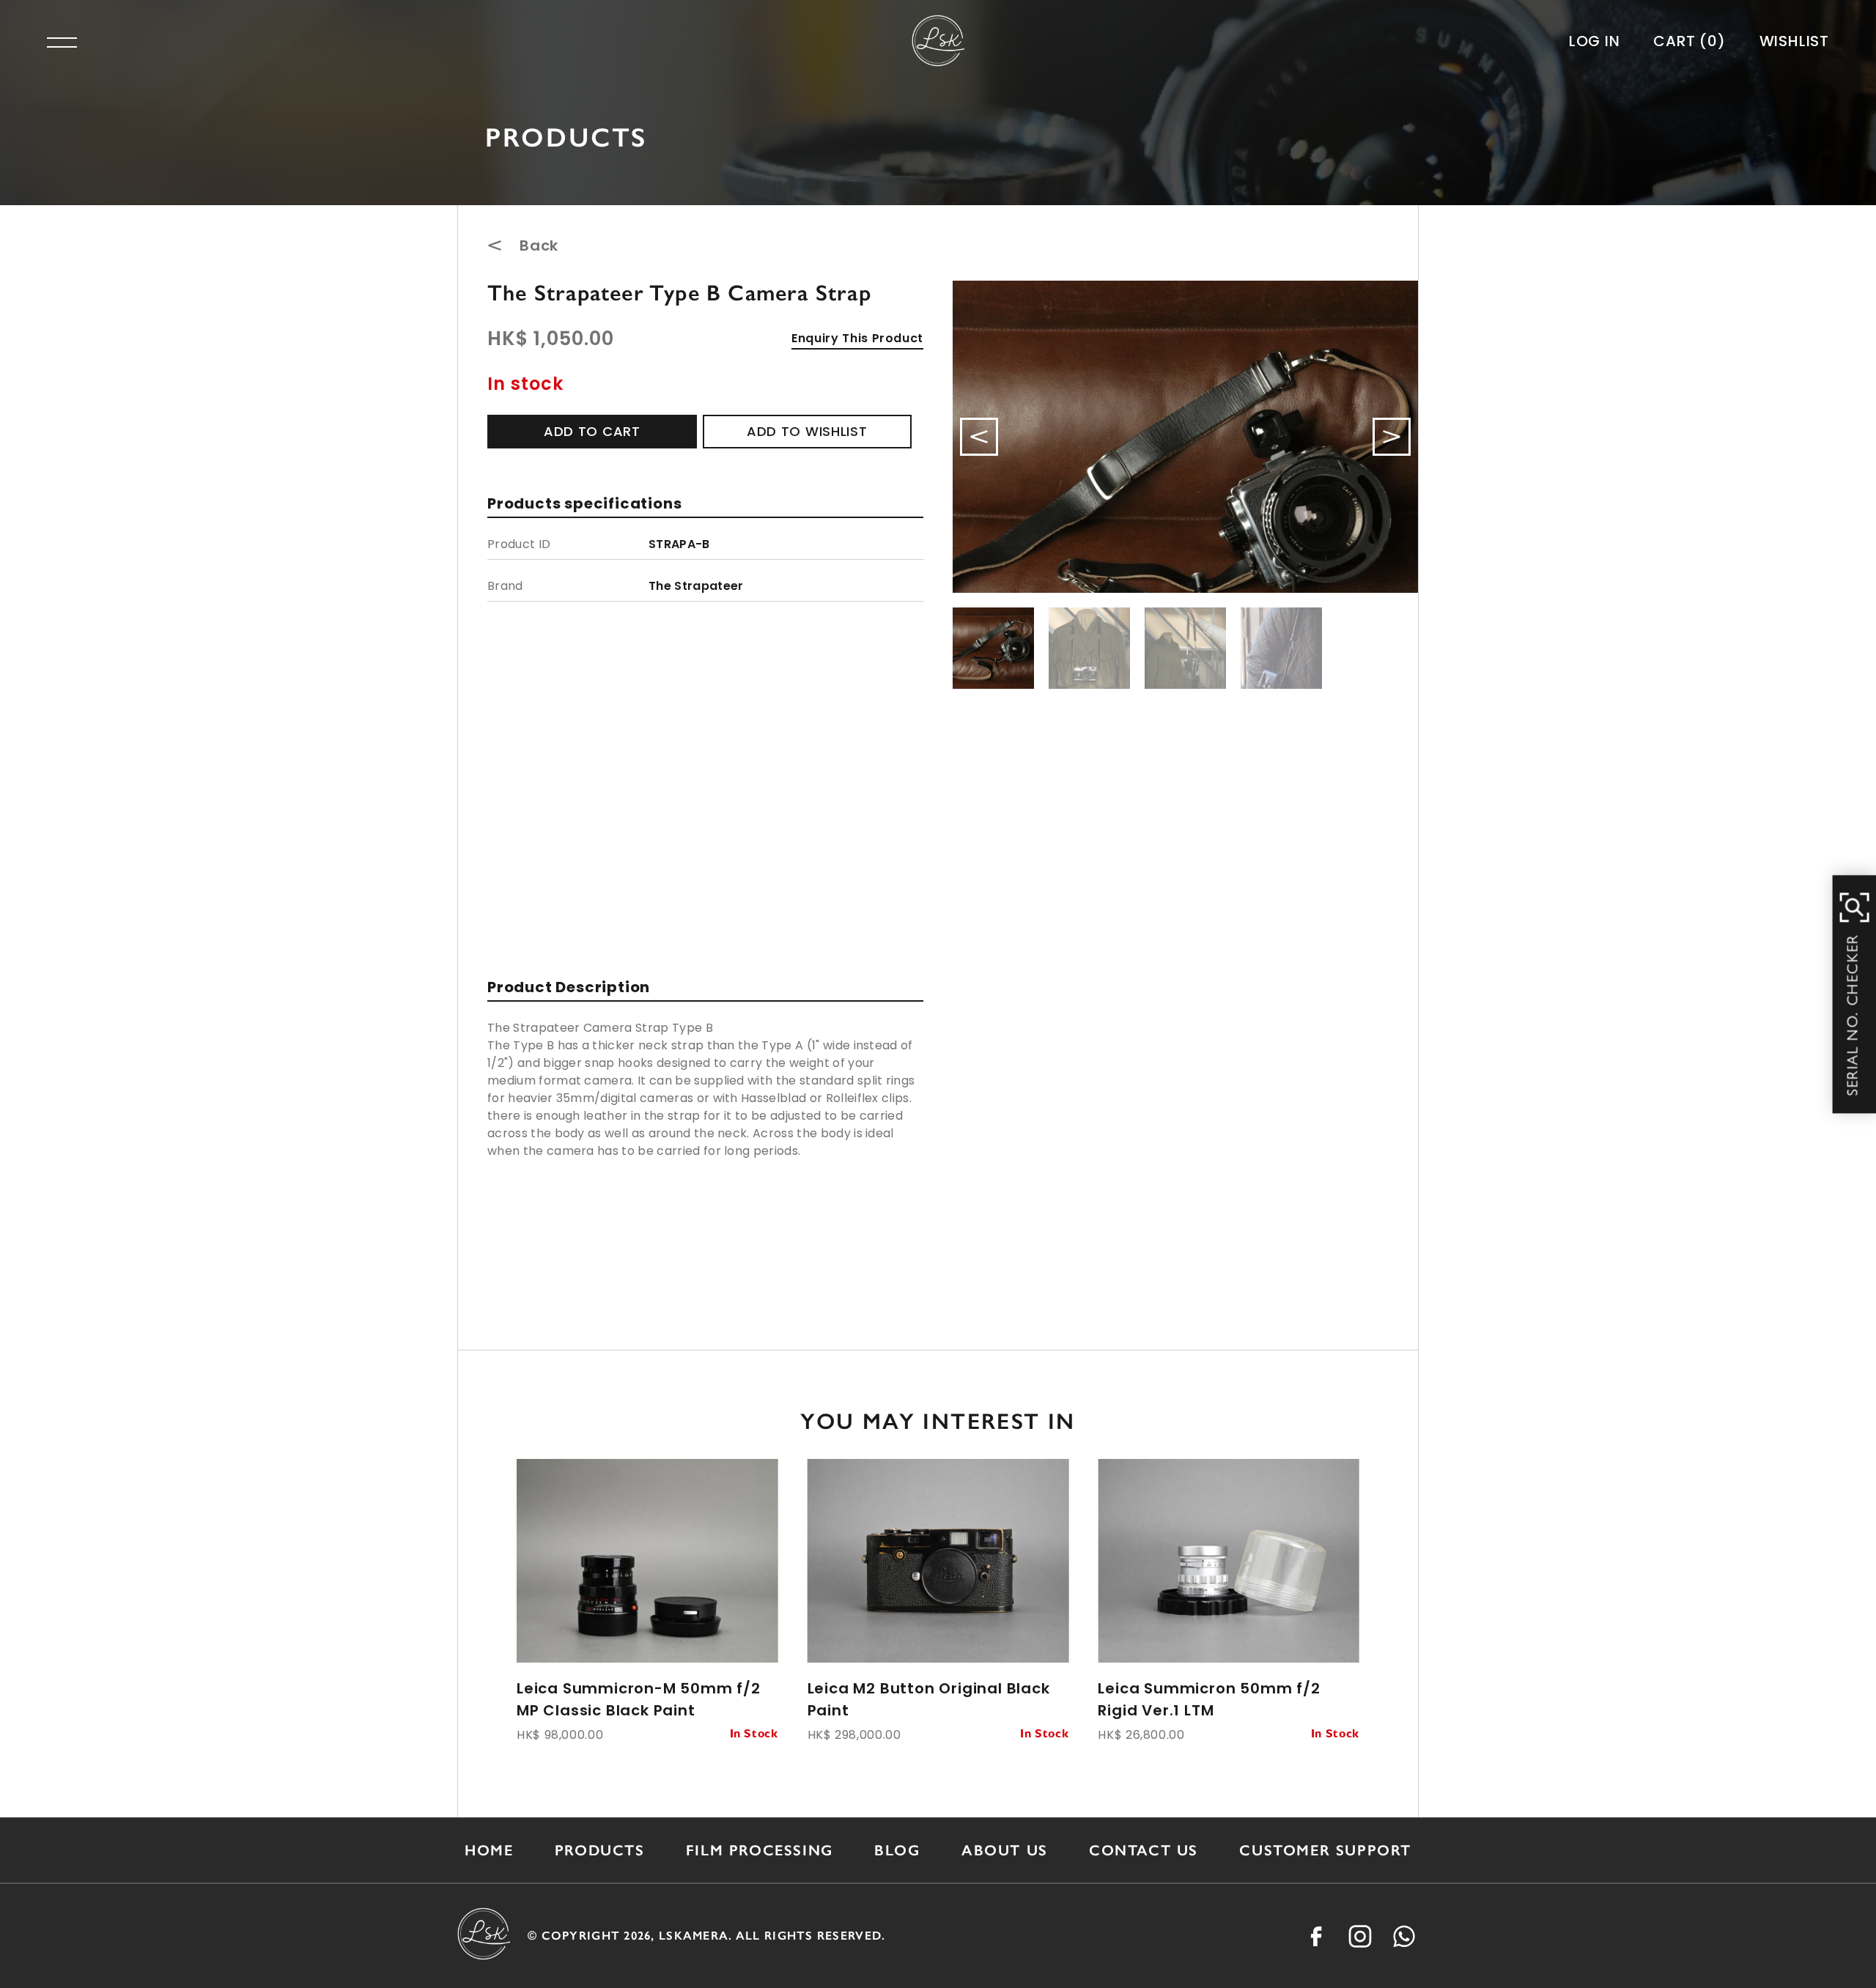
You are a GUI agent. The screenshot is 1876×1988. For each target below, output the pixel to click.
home (489, 1850)
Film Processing (760, 1850)
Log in (1595, 41)
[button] (1392, 437)
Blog (897, 1850)
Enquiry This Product (857, 338)
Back (539, 245)
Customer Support (1325, 1850)
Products (600, 1850)
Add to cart (592, 431)
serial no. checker (1855, 1015)
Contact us (1144, 1850)
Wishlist (1794, 41)
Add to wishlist (807, 431)
